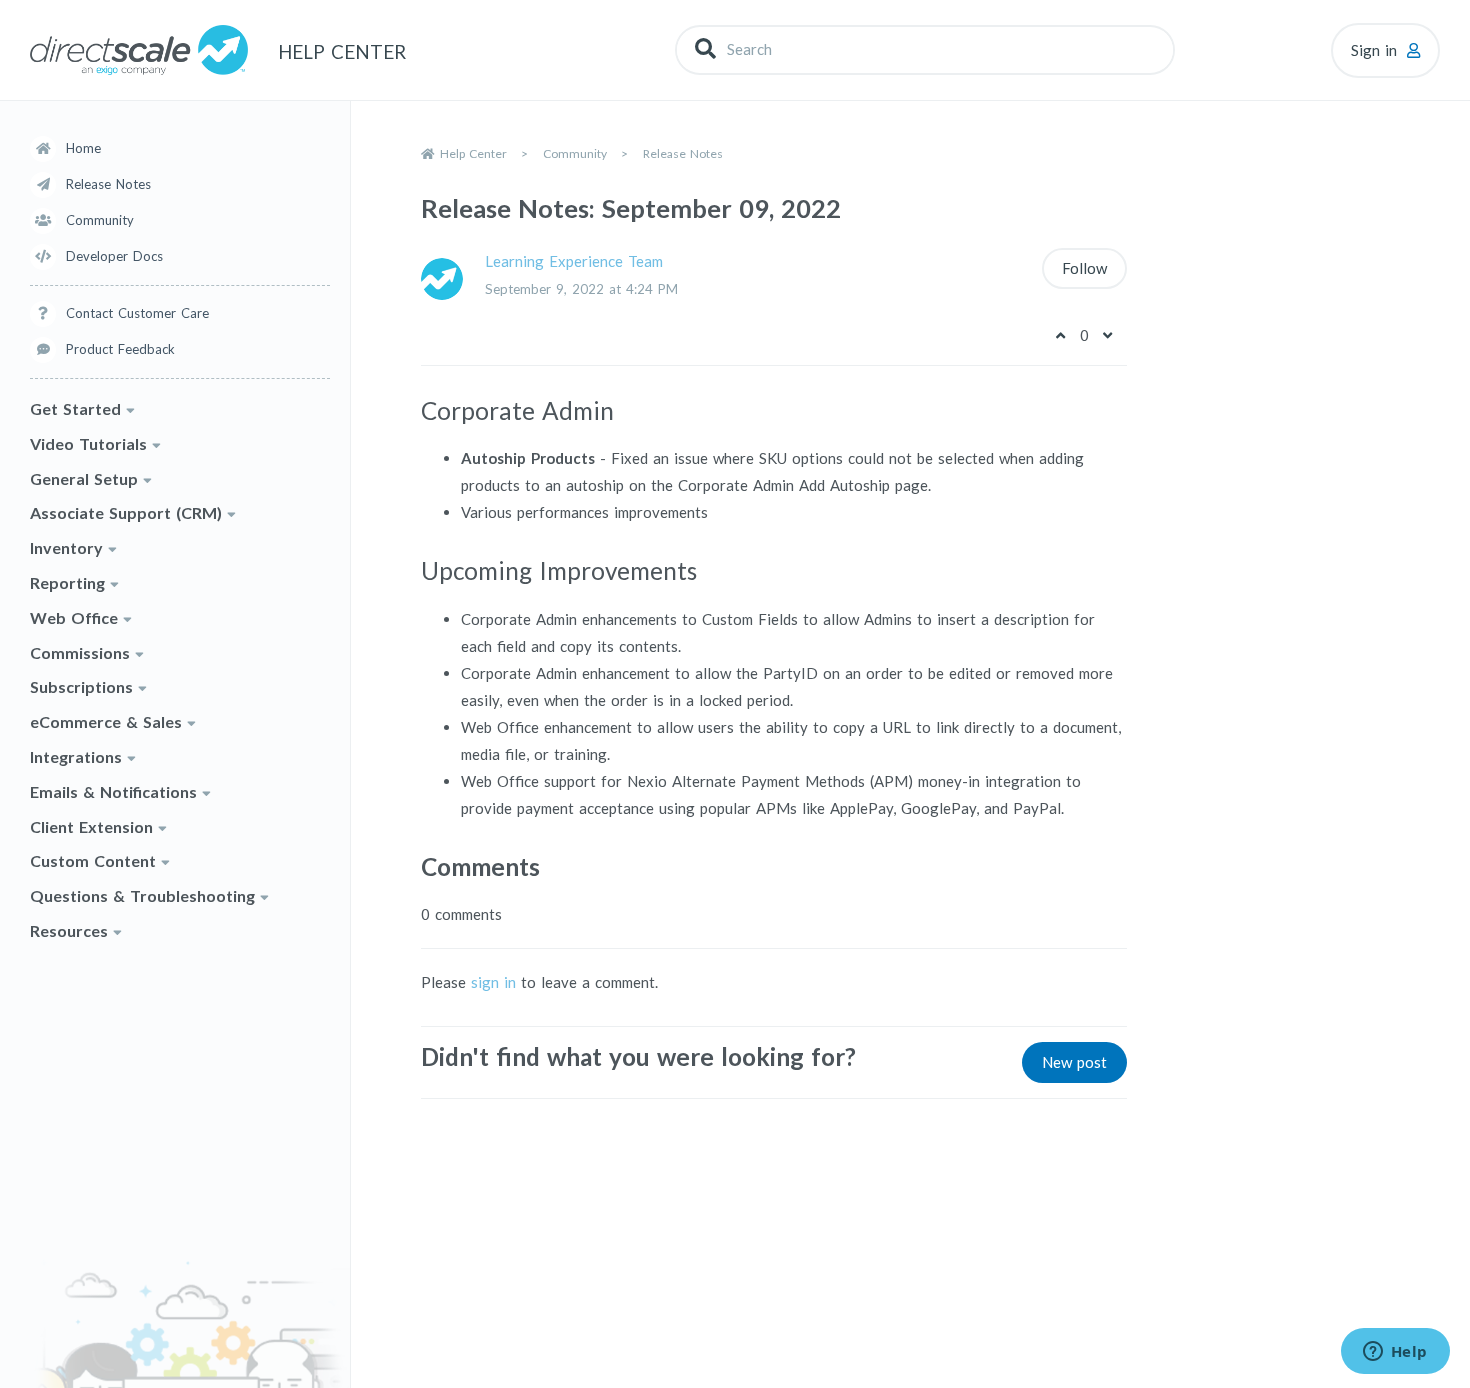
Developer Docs (114, 256)
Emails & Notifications (113, 791)
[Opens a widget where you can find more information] (1395, 1353)
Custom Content (93, 860)
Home (83, 148)
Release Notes (108, 184)
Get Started (75, 408)
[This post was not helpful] (1108, 335)
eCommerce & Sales (106, 721)
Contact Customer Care (137, 313)
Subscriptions (81, 686)
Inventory (66, 547)
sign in (493, 982)
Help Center (473, 153)
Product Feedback (120, 349)
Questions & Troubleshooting (142, 895)
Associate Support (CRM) (126, 512)
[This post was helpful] (1061, 335)
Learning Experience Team (574, 261)
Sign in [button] (1374, 50)
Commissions (80, 652)
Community (100, 220)
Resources (69, 930)
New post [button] (1074, 1062)
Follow (1084, 268)
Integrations (76, 756)
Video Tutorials (88, 443)
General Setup (84, 478)
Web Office (74, 617)
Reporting (67, 582)
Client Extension (91, 826)
